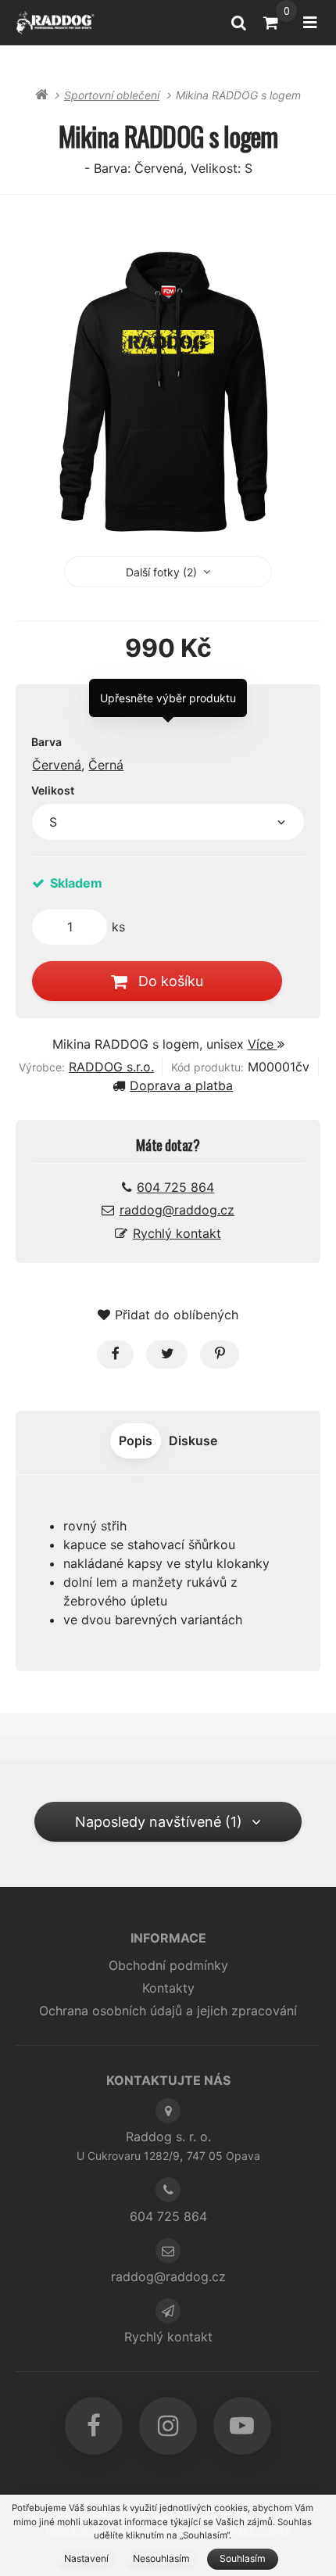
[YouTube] (242, 2426)
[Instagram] (168, 2426)
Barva (46, 742)
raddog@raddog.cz (177, 1210)
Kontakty (168, 1988)
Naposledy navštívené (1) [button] (159, 1822)
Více (263, 1044)
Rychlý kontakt (177, 1233)
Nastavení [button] (86, 2558)
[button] (115, 1354)
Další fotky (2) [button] (161, 572)
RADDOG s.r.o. (111, 1067)
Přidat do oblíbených (177, 1315)
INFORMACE (168, 1938)
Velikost (53, 790)
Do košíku (171, 981)
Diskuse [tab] (193, 1440)
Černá (106, 765)
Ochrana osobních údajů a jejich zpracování (168, 2011)
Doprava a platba (181, 1085)
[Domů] (55, 22)
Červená (57, 765)
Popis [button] (136, 1440)
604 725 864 (175, 1187)
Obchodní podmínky (168, 1965)
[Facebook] (94, 2426)
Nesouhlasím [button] (161, 2558)
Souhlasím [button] (243, 2558)
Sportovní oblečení (112, 95)
